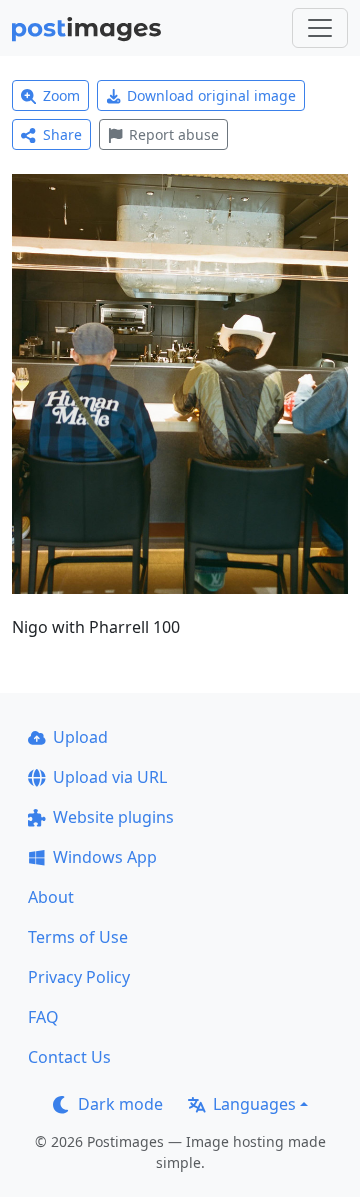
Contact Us (69, 1057)
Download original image (211, 95)
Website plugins (113, 817)
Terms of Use (78, 937)
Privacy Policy (79, 977)
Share (62, 134)
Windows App (105, 857)
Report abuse (174, 134)
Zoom (61, 95)
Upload (80, 737)
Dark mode (120, 1104)
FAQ (43, 1017)
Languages (254, 1104)
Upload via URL (110, 777)
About (51, 897)
